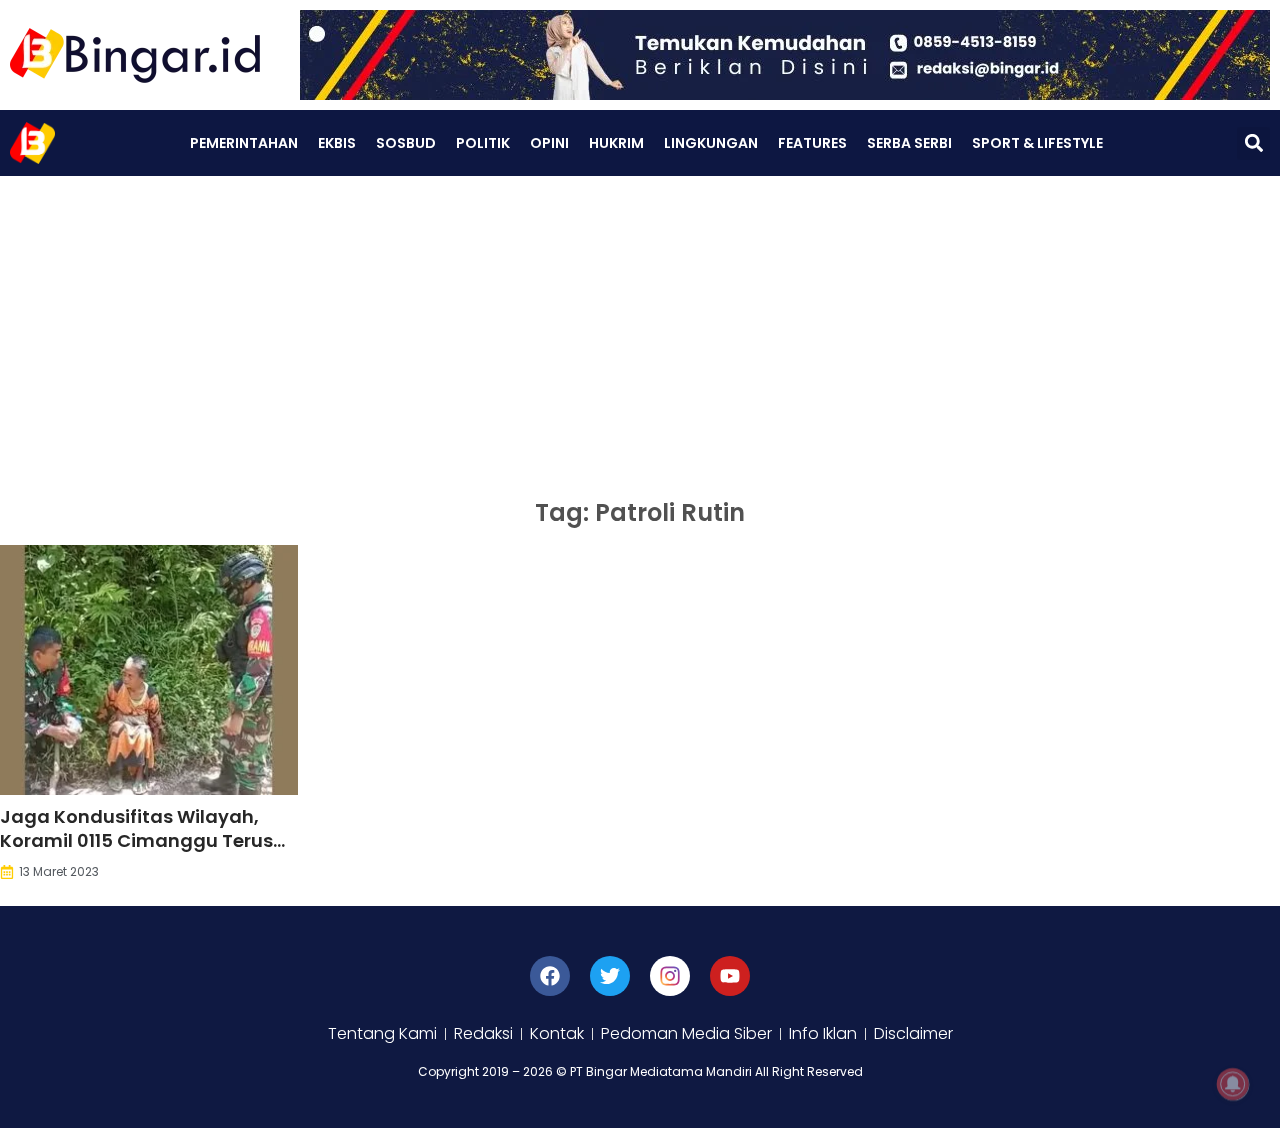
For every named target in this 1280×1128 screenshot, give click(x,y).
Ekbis (337, 143)
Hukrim (616, 143)
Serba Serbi (909, 143)
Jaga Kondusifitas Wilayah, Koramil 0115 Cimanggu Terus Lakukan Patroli (136, 840)
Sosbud (406, 143)
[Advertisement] (640, 326)
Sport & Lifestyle (1037, 143)
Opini (549, 143)
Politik (483, 143)
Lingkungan (711, 143)
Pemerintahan (244, 143)
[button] (1253, 143)
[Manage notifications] (1233, 1084)
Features (812, 143)
